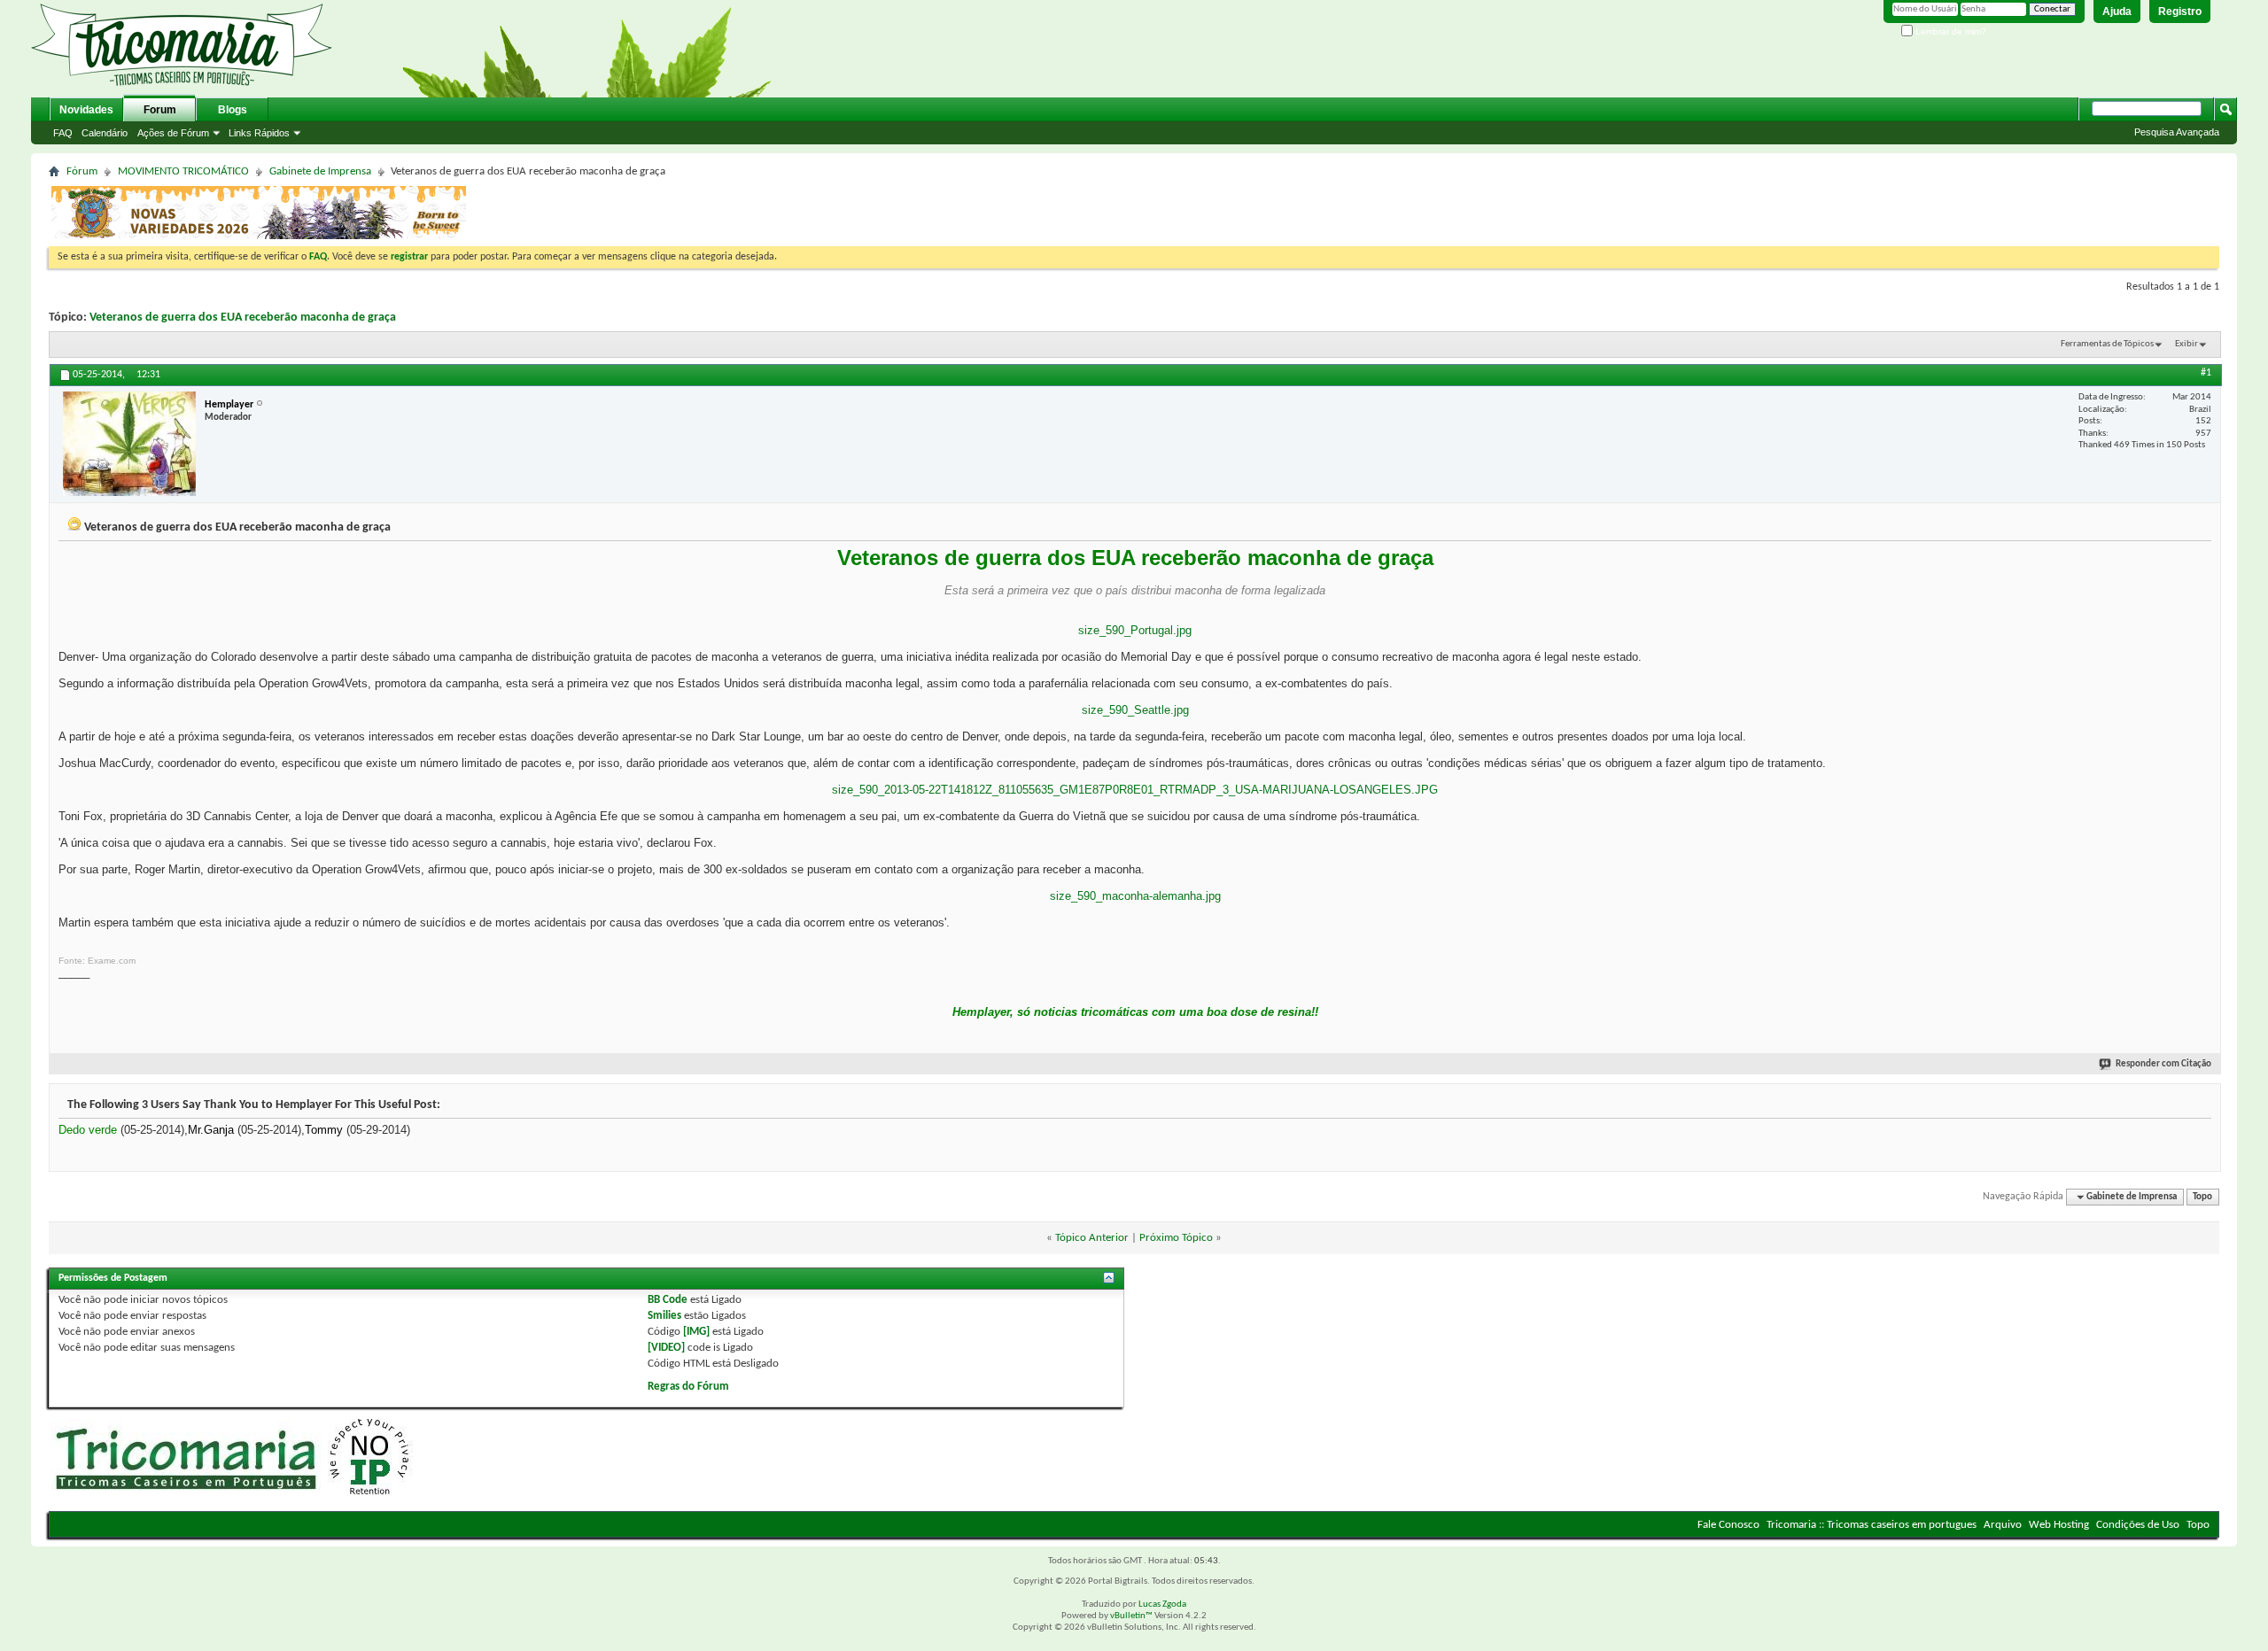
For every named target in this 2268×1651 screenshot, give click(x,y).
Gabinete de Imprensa (320, 171)
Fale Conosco (1728, 1525)
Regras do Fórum (688, 1387)
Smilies (664, 1316)
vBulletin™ (1131, 1616)
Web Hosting (2059, 1525)
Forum (160, 110)
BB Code (668, 1300)
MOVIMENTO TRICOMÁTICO (183, 171)
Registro (2180, 12)
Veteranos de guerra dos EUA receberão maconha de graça (243, 318)
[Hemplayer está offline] (129, 444)
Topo (2202, 1197)
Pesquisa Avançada (2177, 132)
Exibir (2186, 344)
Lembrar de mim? (1950, 31)
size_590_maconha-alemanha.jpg (1135, 896)
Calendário (105, 133)
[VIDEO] (666, 1348)
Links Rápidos (259, 133)
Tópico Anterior (1092, 1238)
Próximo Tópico (1176, 1238)
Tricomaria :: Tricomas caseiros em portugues (1872, 1525)
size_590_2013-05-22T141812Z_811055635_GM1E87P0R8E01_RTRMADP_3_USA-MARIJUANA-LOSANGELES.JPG (1135, 790)
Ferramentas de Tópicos (2107, 344)
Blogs (233, 110)
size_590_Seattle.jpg (1135, 710)
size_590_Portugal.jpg (1135, 630)
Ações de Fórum (173, 133)
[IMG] (696, 1332)
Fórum (82, 171)
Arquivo (2003, 1525)
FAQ (63, 133)
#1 (2206, 373)
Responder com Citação (2163, 1064)
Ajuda (2117, 12)
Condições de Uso (2138, 1525)
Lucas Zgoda (1162, 1604)
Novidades (86, 110)
